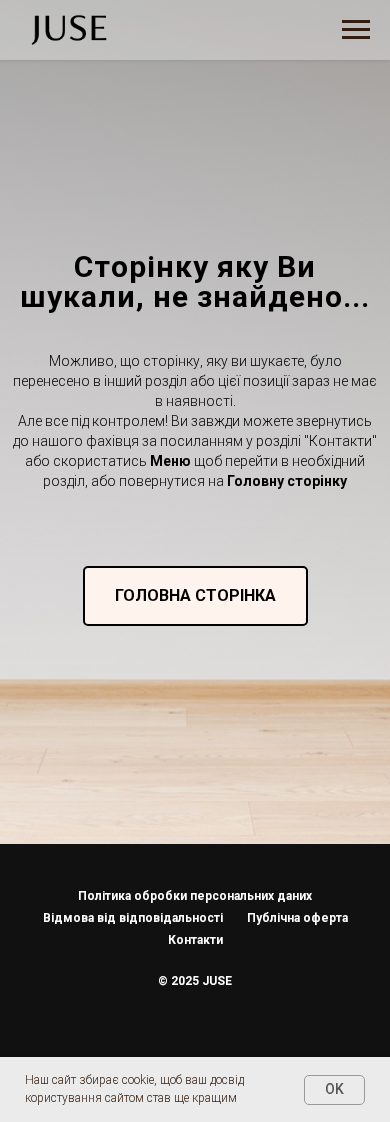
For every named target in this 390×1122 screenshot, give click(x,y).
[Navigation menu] (356, 30)
